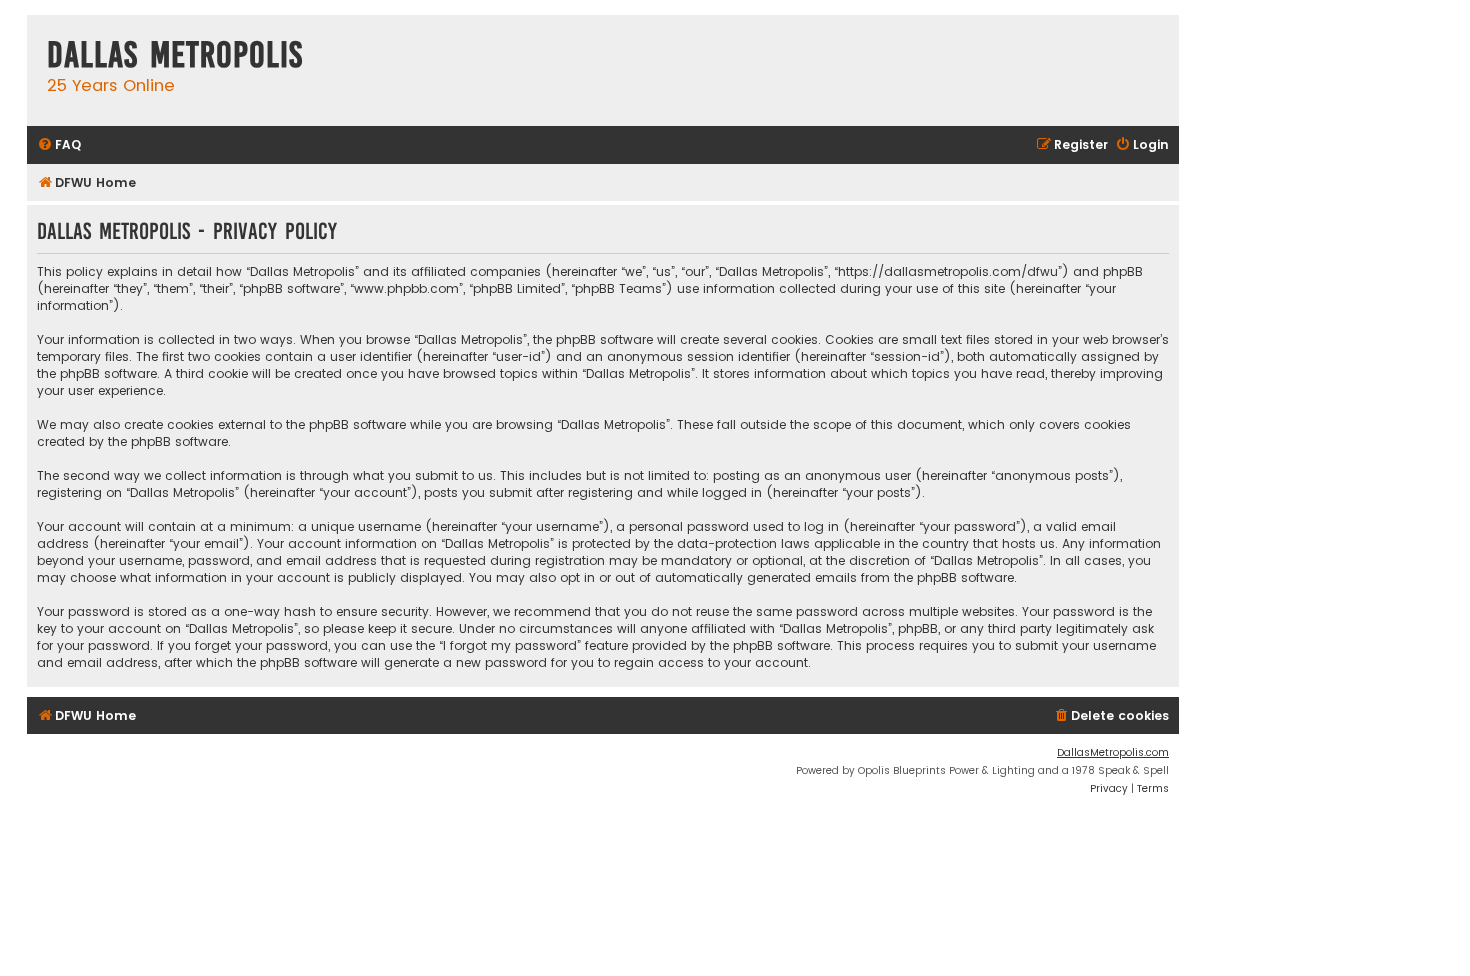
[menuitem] (59, 145)
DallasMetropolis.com (1113, 752)
